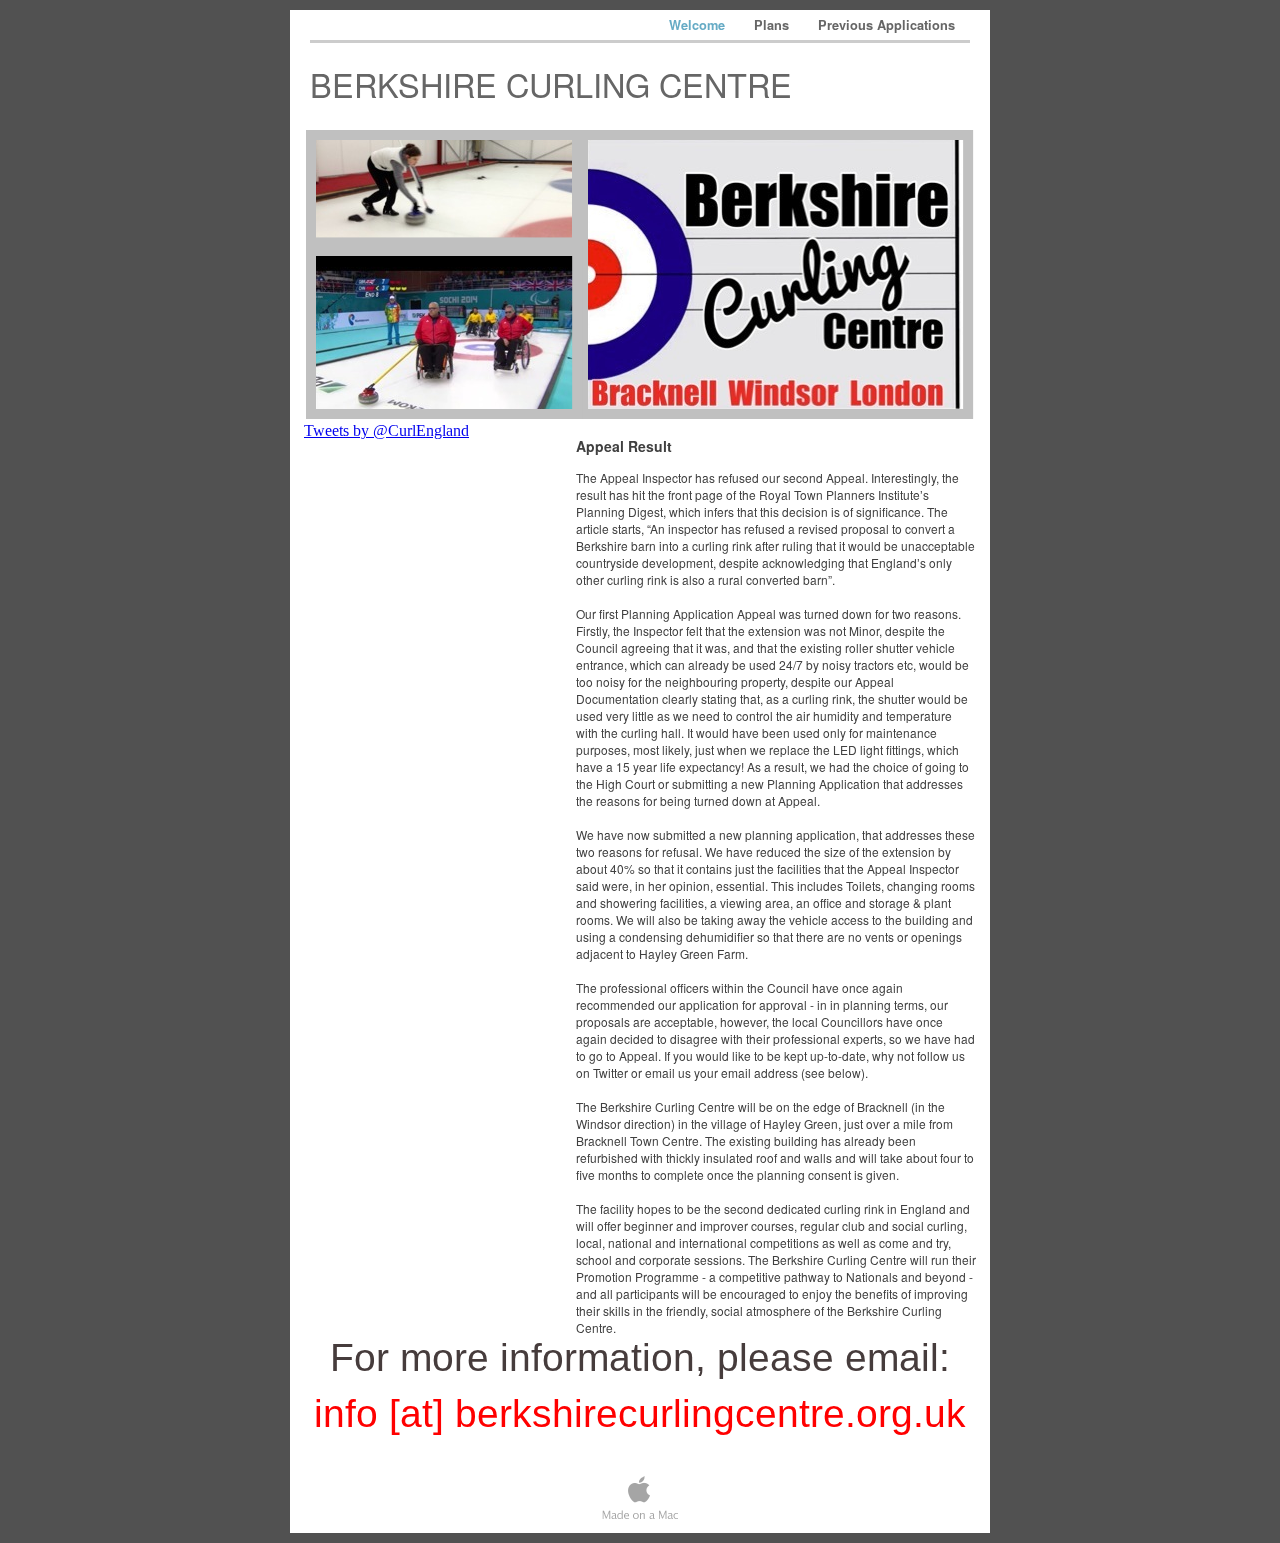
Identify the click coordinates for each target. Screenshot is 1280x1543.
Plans (773, 25)
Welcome (699, 25)
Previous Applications (886, 25)
